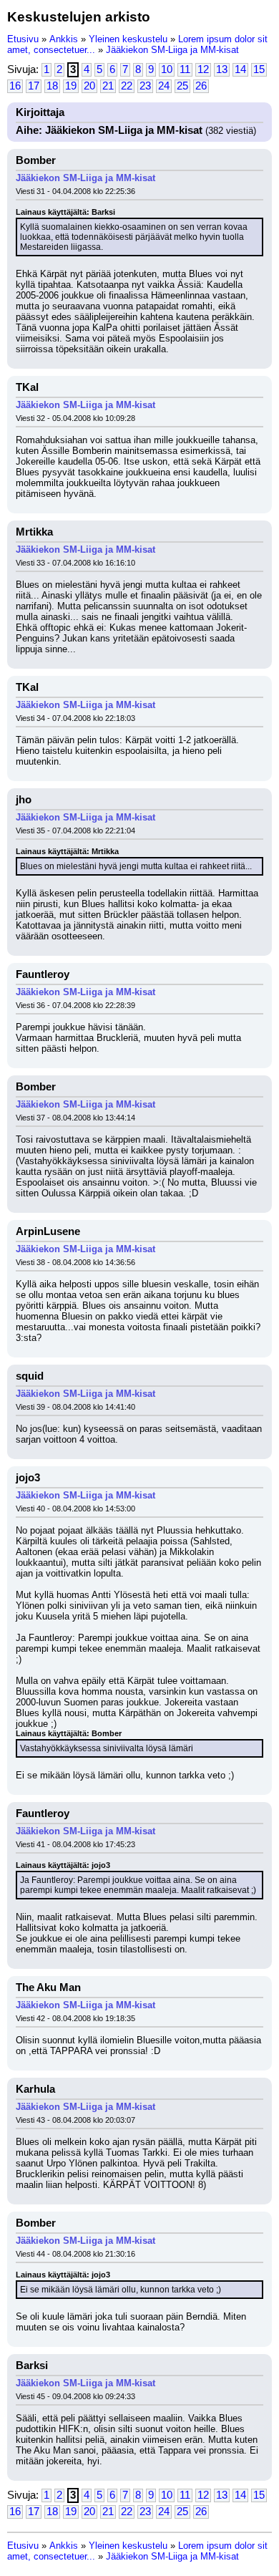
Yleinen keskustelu (128, 39)
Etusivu (23, 39)
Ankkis (64, 39)
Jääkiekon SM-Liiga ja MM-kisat (172, 50)
